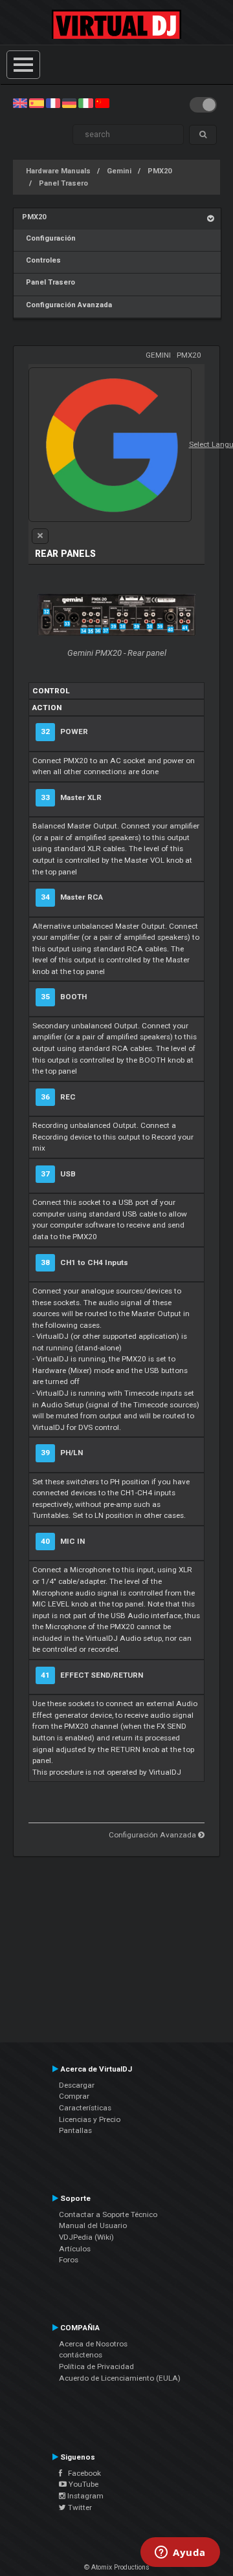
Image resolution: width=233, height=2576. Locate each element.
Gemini (119, 171)
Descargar (77, 2085)
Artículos (75, 2249)
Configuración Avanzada (67, 305)
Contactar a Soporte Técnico (108, 2214)
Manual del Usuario (93, 2225)
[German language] (69, 103)
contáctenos (81, 2355)
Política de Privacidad (96, 2366)
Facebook (82, 2473)
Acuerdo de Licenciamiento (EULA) (120, 2378)
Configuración (49, 238)
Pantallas (75, 2130)
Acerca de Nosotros (93, 2344)
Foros (69, 2260)
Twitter (79, 2507)
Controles (41, 260)
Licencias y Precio (90, 2119)
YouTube (83, 2484)
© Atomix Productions (117, 2567)
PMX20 (160, 171)
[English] (20, 103)
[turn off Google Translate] (40, 536)
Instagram (84, 2496)
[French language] (53, 103)
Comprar (74, 2096)
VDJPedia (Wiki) (86, 2237)
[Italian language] (85, 103)
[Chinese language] (102, 103)
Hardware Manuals (58, 171)
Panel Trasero (63, 183)
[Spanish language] (36, 103)
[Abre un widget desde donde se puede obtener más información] (180, 2553)
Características (85, 2108)
